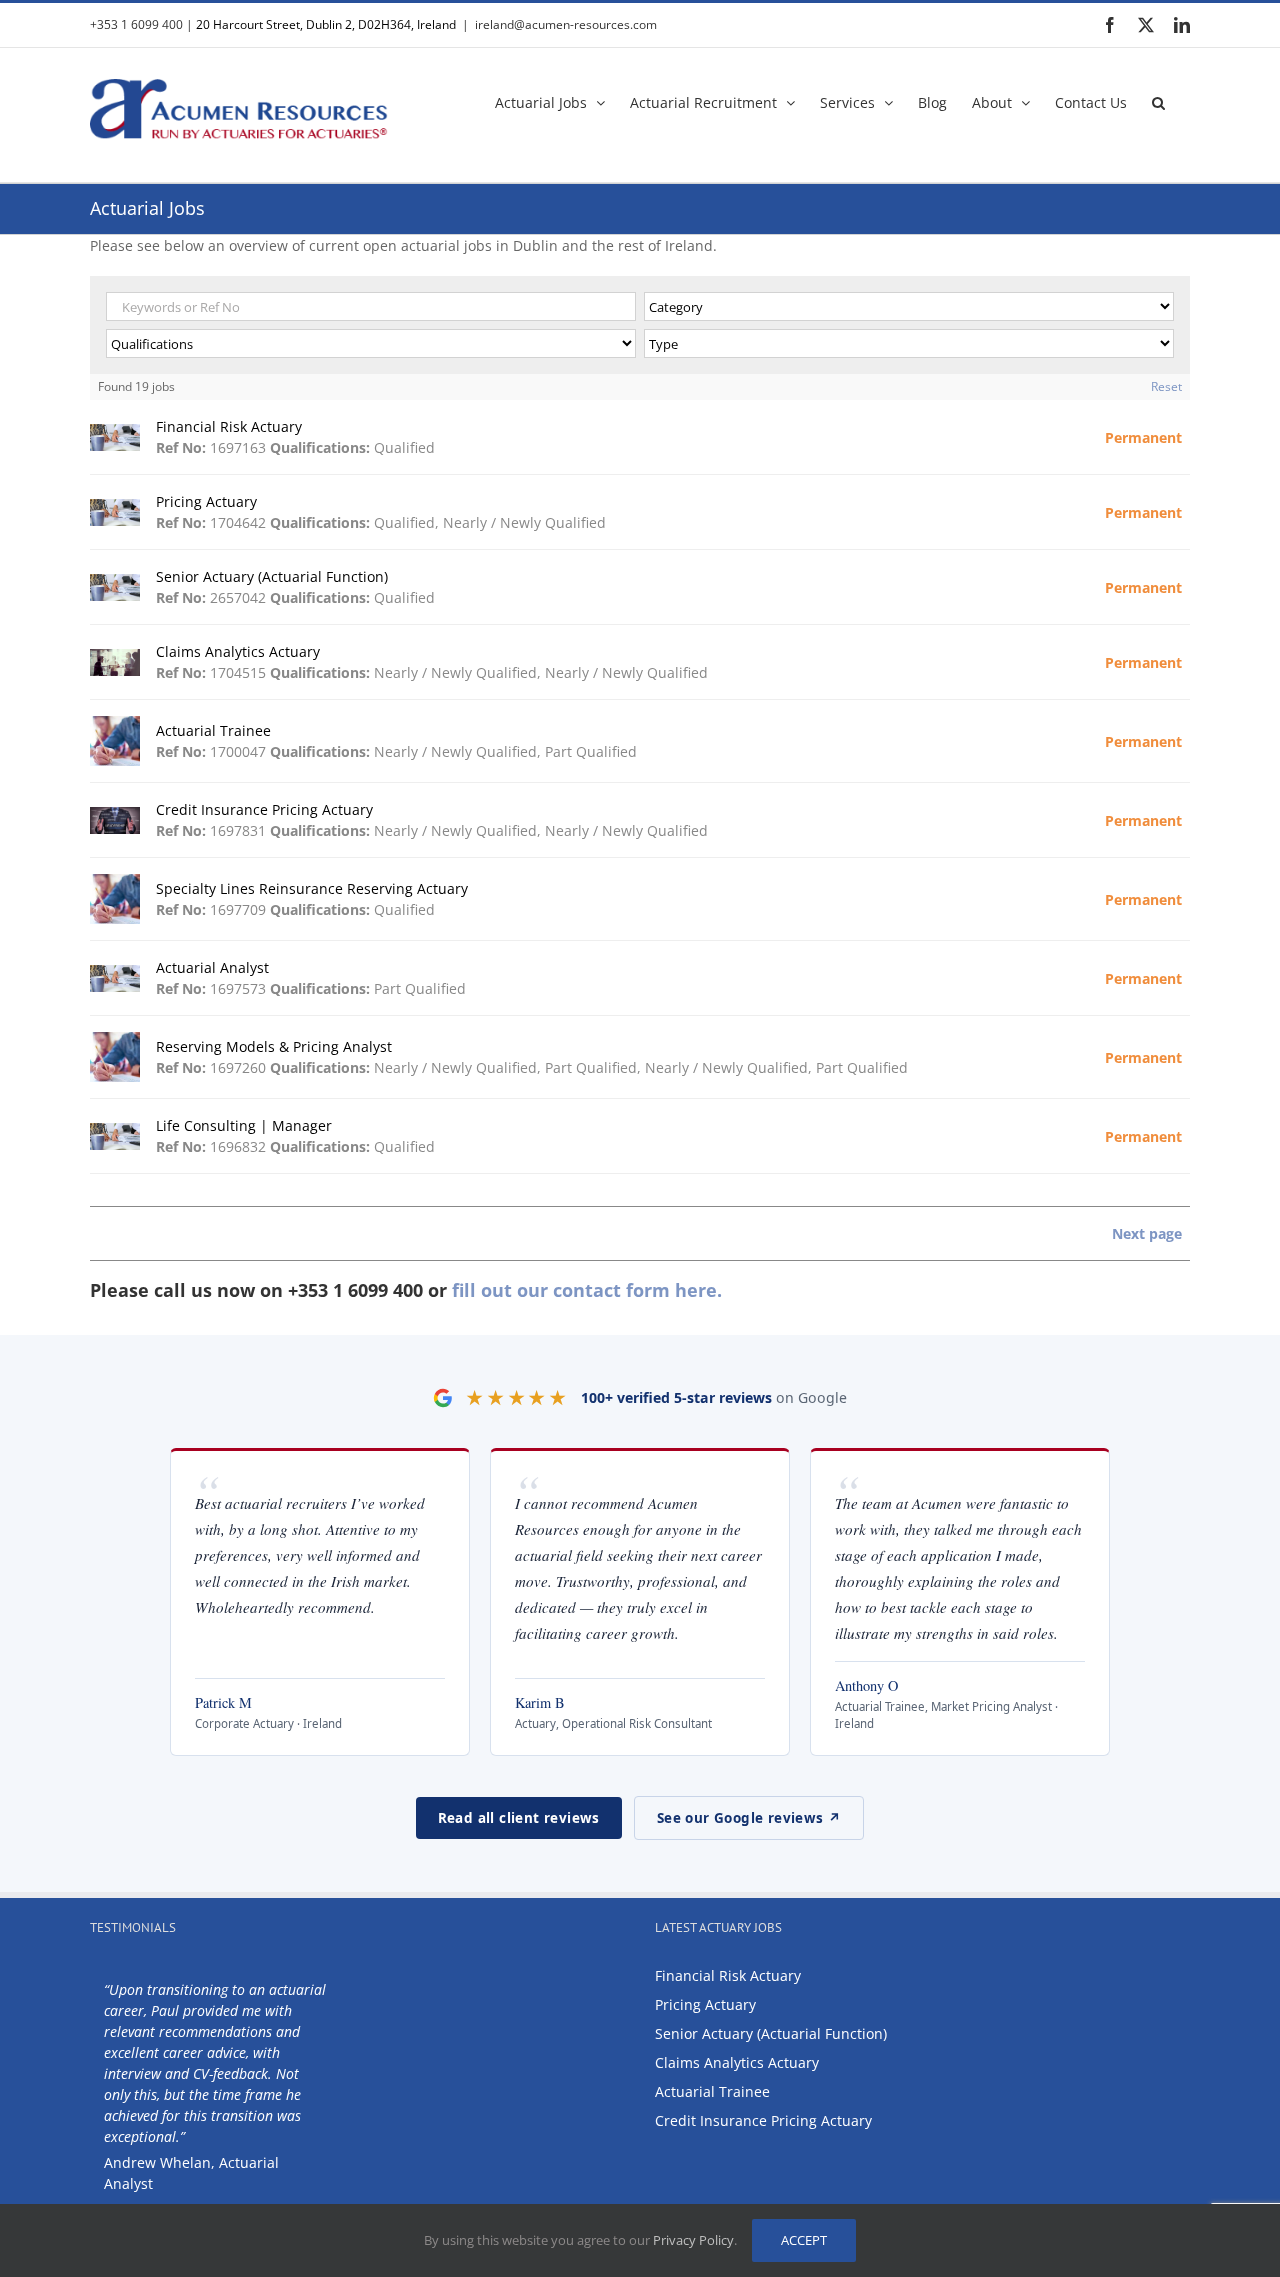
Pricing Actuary (705, 2004)
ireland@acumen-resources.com (566, 24)
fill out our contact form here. (587, 1290)
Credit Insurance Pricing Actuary (763, 2120)
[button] (1158, 101)
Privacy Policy (693, 2240)
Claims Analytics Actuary (737, 2062)
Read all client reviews (519, 1818)
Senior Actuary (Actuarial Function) (771, 2033)
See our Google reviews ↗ (749, 1818)
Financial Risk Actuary (728, 1975)
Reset (1166, 386)
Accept (804, 2240)
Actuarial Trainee (712, 2091)
